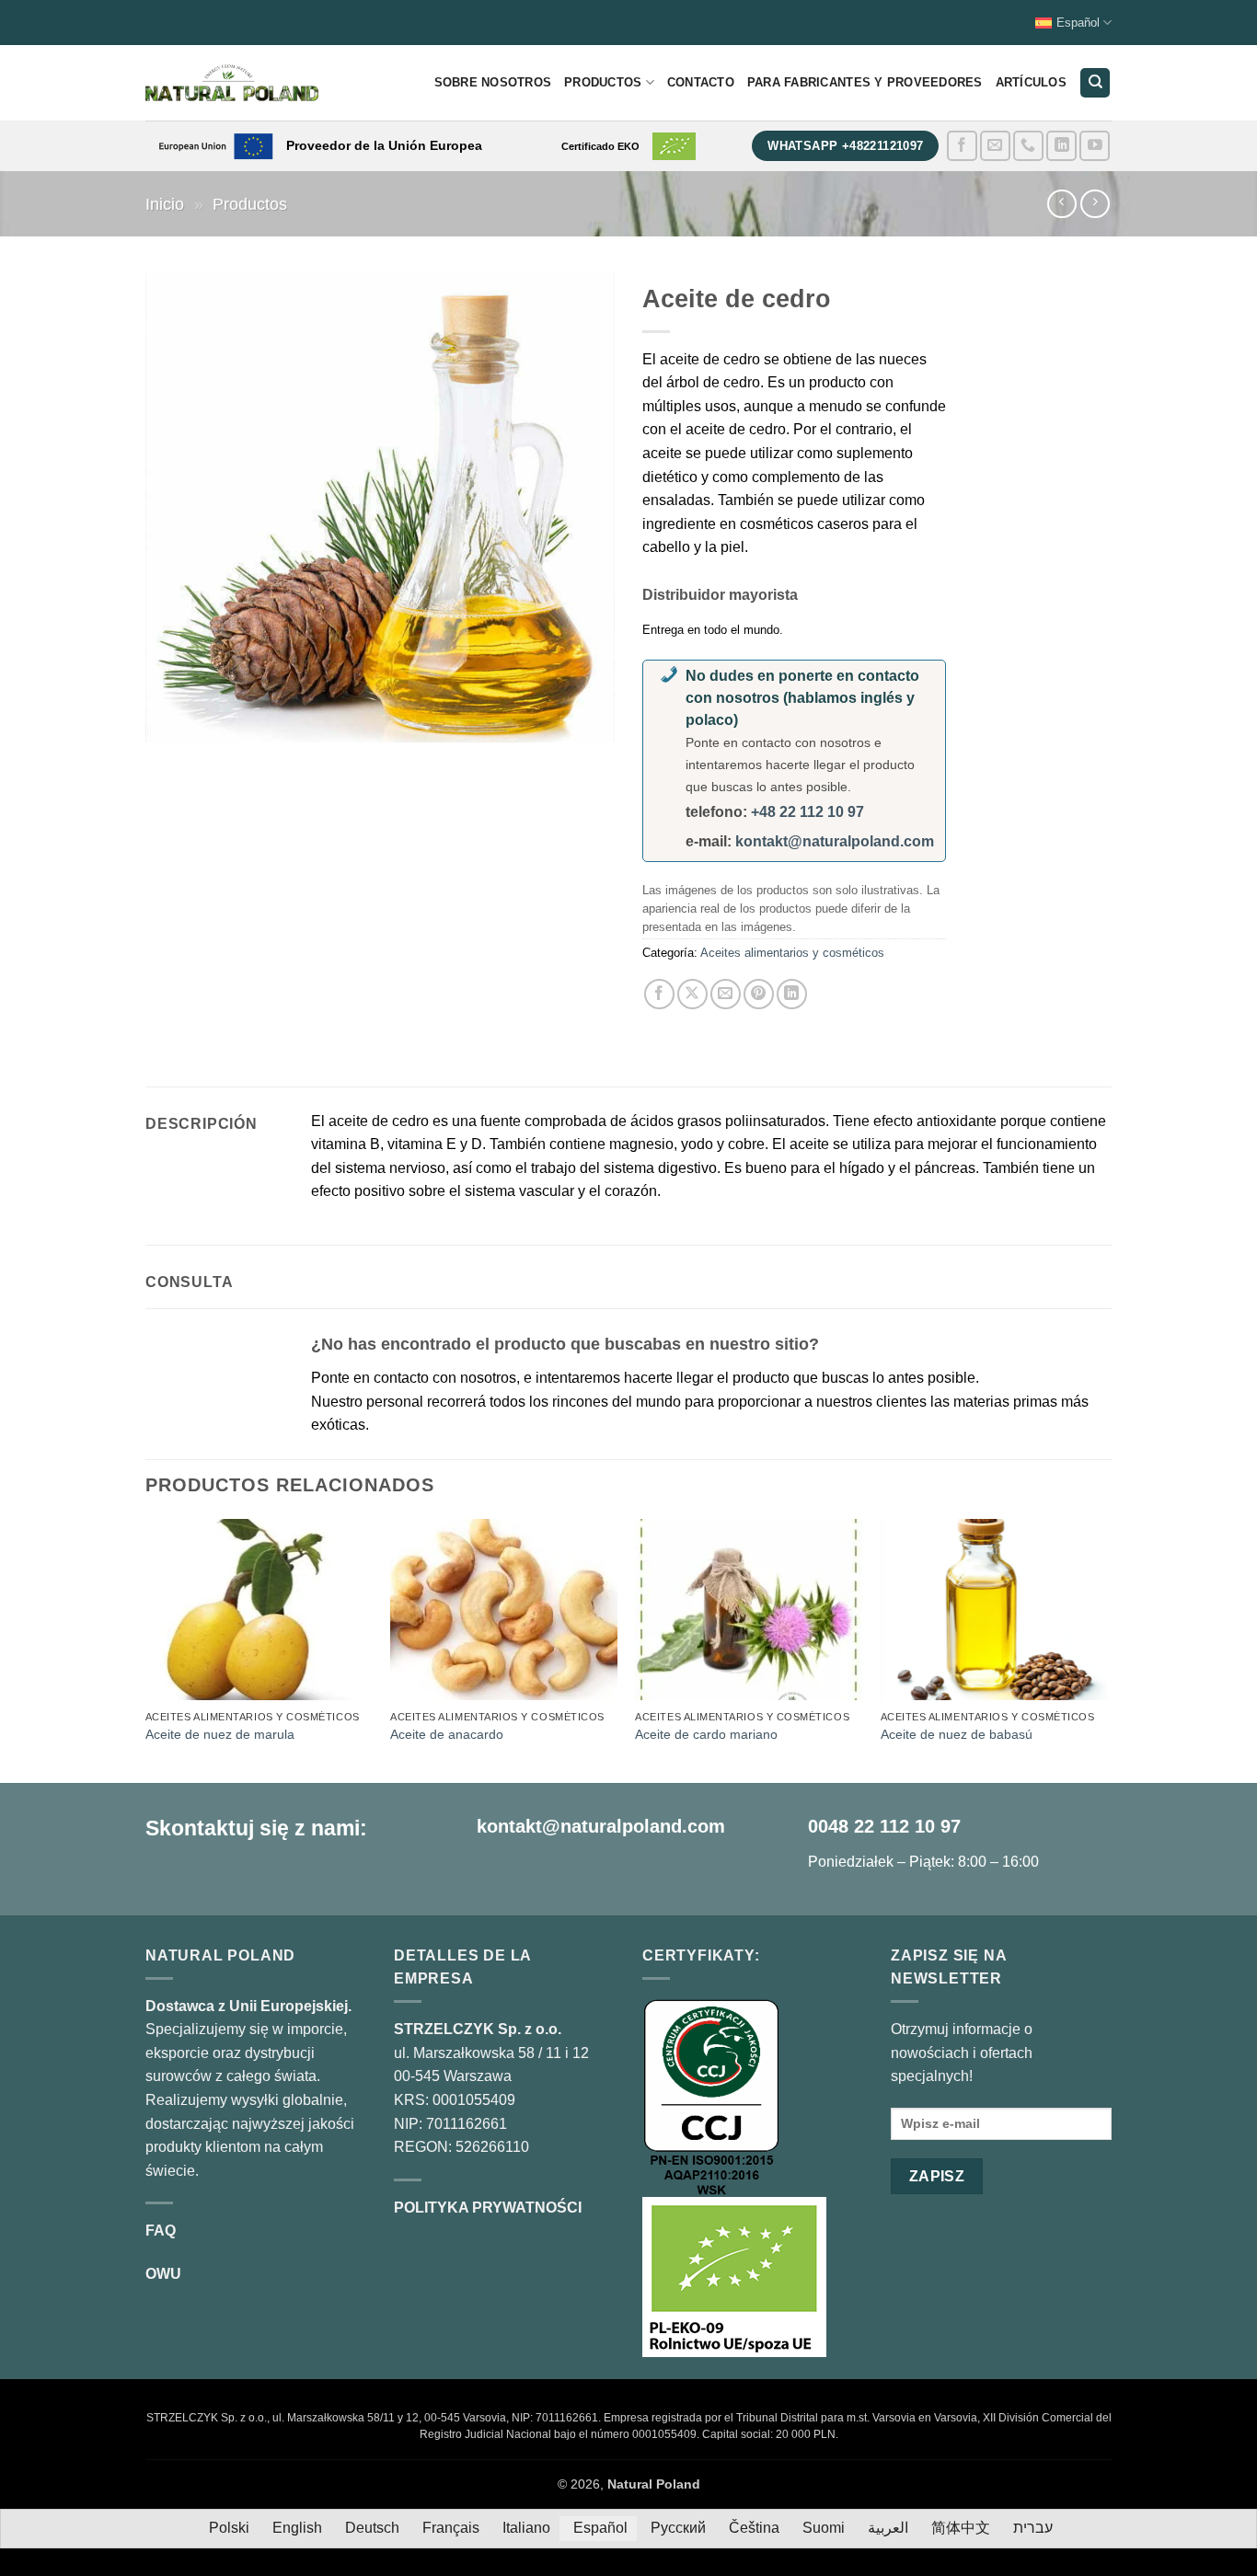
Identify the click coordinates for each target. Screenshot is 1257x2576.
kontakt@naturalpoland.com (835, 841)
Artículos (1031, 82)
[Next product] (1061, 204)
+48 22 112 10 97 (807, 812)
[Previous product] (1095, 204)
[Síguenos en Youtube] (1095, 146)
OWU (163, 2274)
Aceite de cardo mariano (706, 1734)
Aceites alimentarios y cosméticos (792, 953)
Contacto (701, 82)
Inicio (165, 204)
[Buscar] (1095, 83)
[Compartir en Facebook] (659, 994)
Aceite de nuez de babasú (957, 1734)
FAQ (161, 2231)
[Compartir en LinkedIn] (792, 994)
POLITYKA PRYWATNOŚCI (488, 2208)
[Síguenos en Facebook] (962, 146)
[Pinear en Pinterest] (759, 994)
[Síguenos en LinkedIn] (1061, 146)
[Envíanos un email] (995, 146)
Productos (603, 82)
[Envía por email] (726, 994)
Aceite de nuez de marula (220, 1734)
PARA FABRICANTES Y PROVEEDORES (865, 82)
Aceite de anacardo (447, 1734)
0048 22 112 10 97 (884, 1826)
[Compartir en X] (692, 994)
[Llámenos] (1028, 146)
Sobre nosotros (493, 82)
